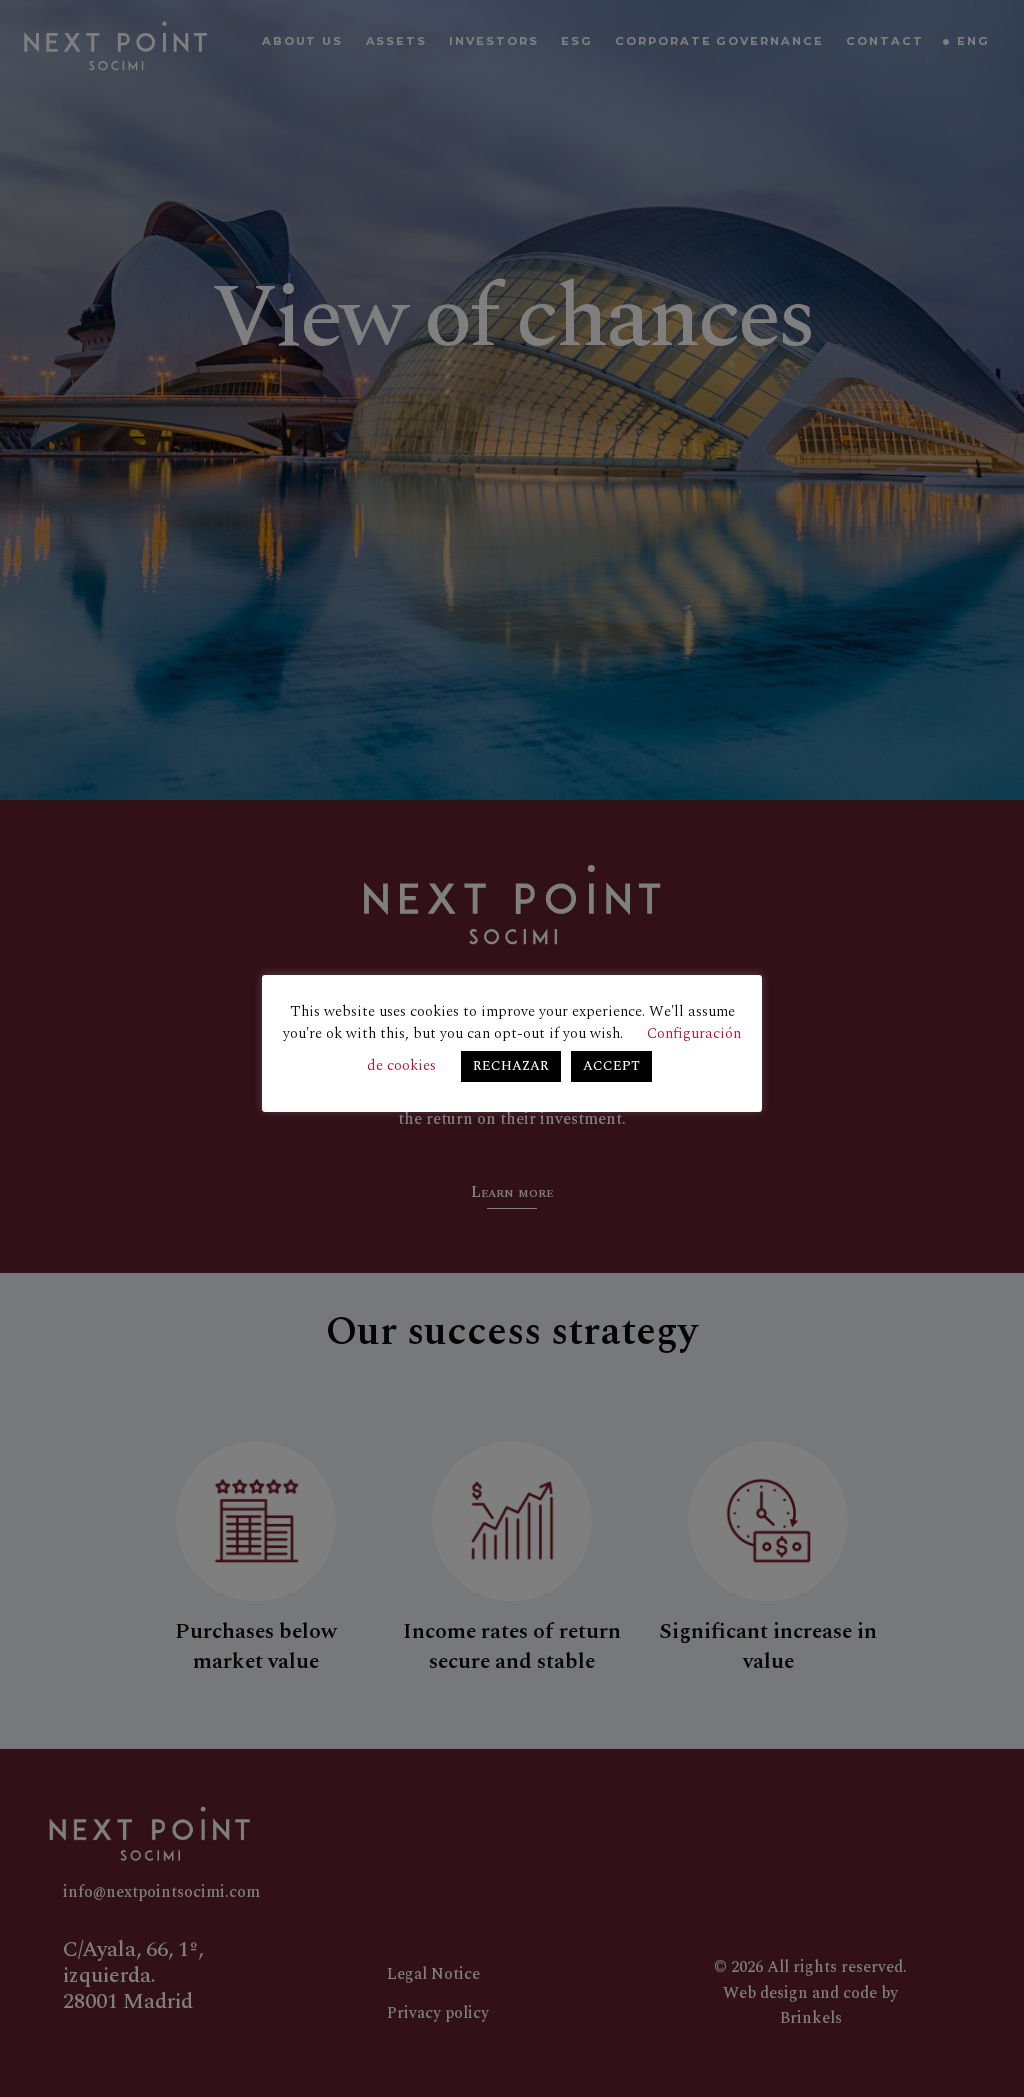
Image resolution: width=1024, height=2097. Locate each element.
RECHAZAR (511, 1066)
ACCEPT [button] (611, 1066)
